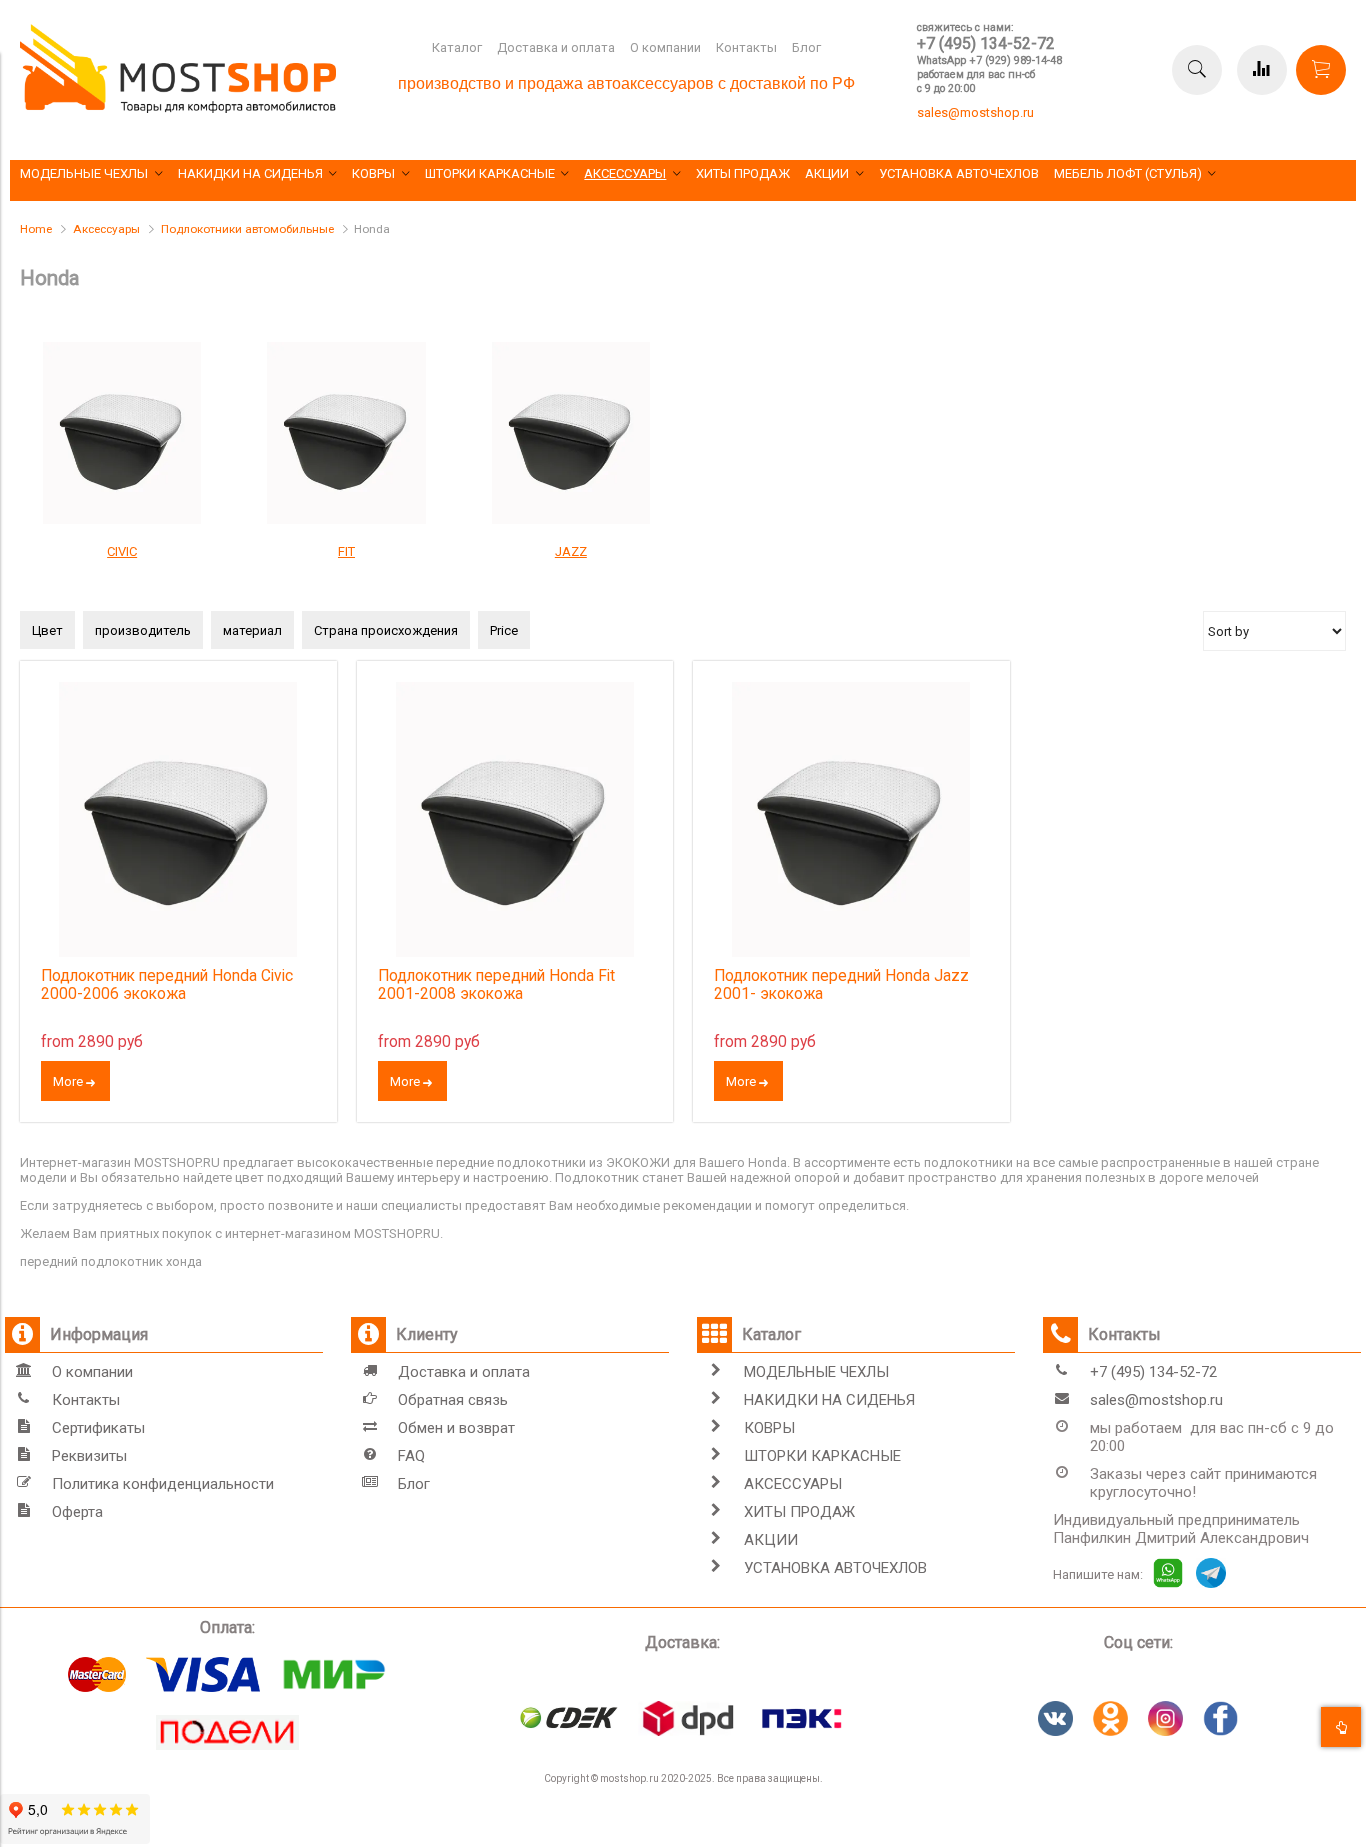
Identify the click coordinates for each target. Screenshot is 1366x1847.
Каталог (457, 47)
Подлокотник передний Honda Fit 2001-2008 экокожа (496, 985)
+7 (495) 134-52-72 (986, 43)
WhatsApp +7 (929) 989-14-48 (989, 60)
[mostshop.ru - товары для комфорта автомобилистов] (178, 108)
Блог (806, 47)
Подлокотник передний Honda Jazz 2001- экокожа (841, 985)
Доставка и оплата (556, 47)
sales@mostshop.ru (975, 112)
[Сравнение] (1262, 70)
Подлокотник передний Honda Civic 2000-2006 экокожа (167, 985)
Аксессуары (106, 229)
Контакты (746, 47)
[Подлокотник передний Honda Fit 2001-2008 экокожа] (515, 819)
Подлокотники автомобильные (247, 229)
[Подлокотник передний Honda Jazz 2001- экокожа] (851, 819)
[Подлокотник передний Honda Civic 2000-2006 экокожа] (178, 819)
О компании (665, 47)
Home (36, 229)
